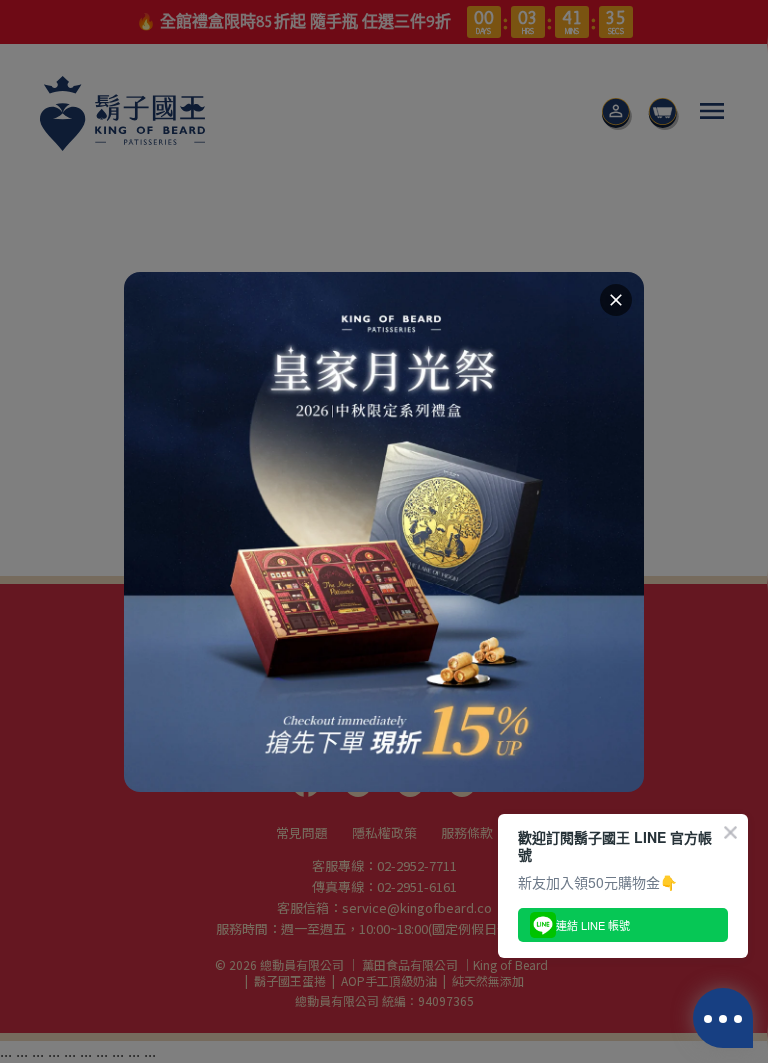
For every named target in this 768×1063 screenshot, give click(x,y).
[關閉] (616, 300)
